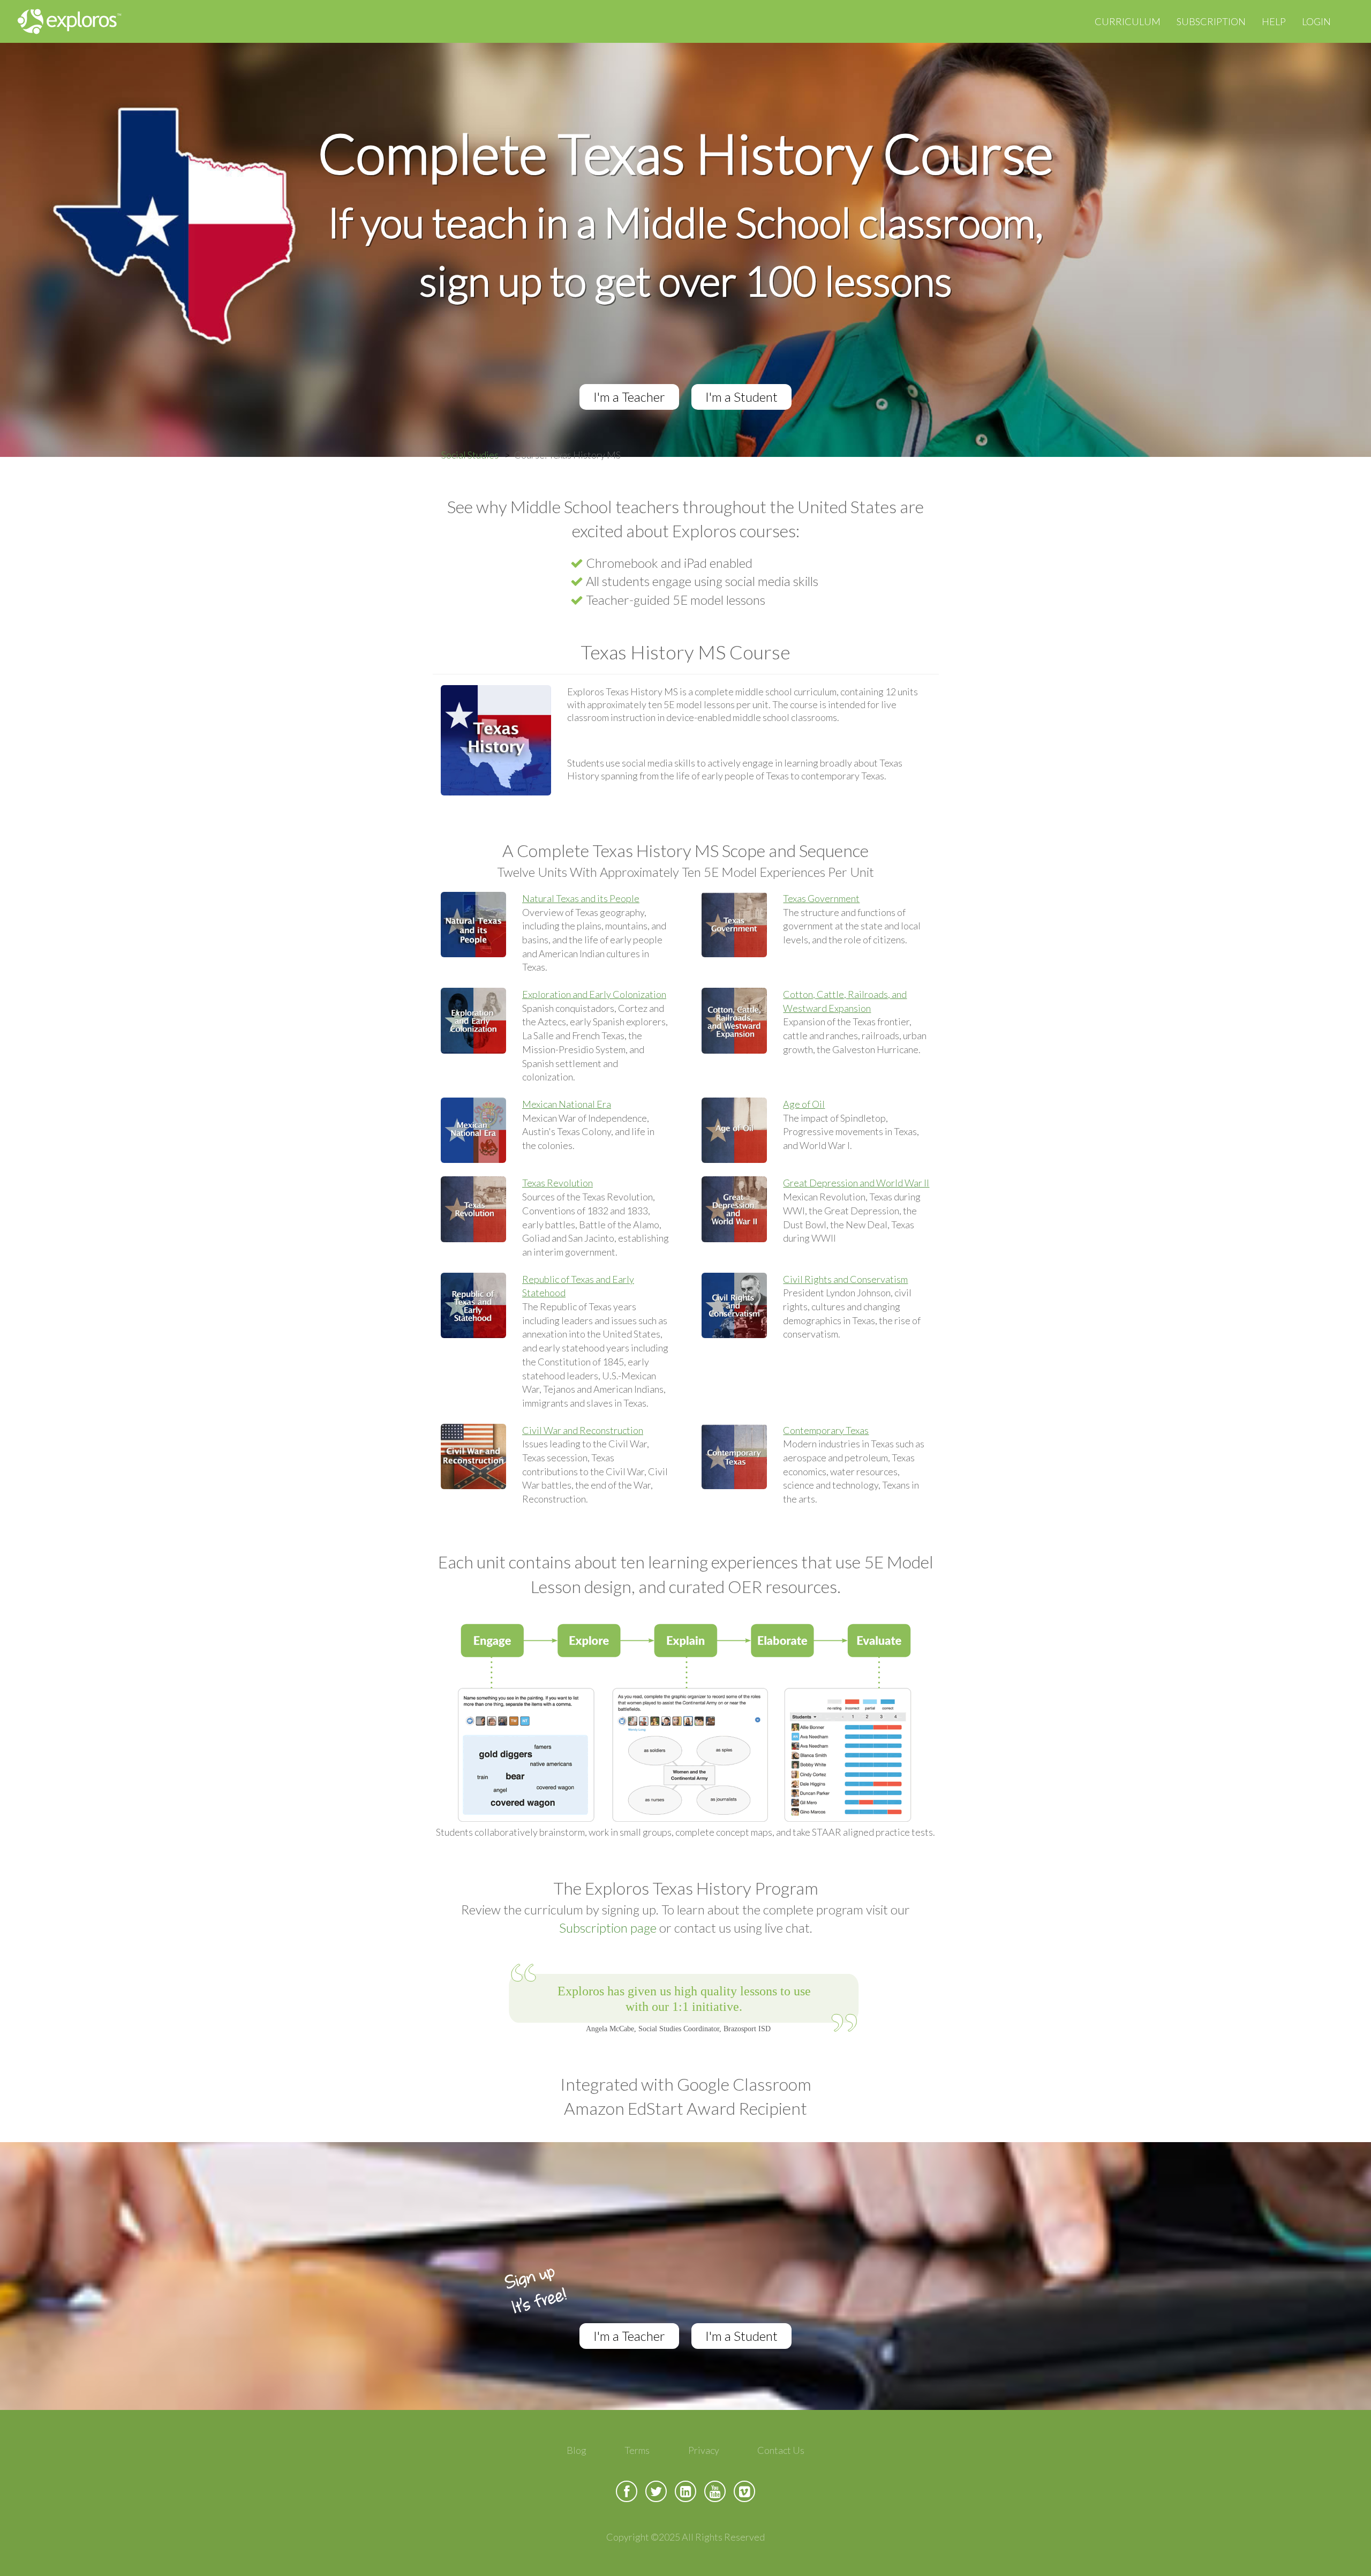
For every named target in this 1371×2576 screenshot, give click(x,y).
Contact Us (781, 2450)
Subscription (1211, 21)
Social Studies (470, 455)
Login (1316, 21)
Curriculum (1128, 21)
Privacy (704, 2450)
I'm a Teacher (629, 397)
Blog (577, 2450)
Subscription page (608, 1928)
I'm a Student (741, 397)
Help (1274, 21)
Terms (637, 2450)
